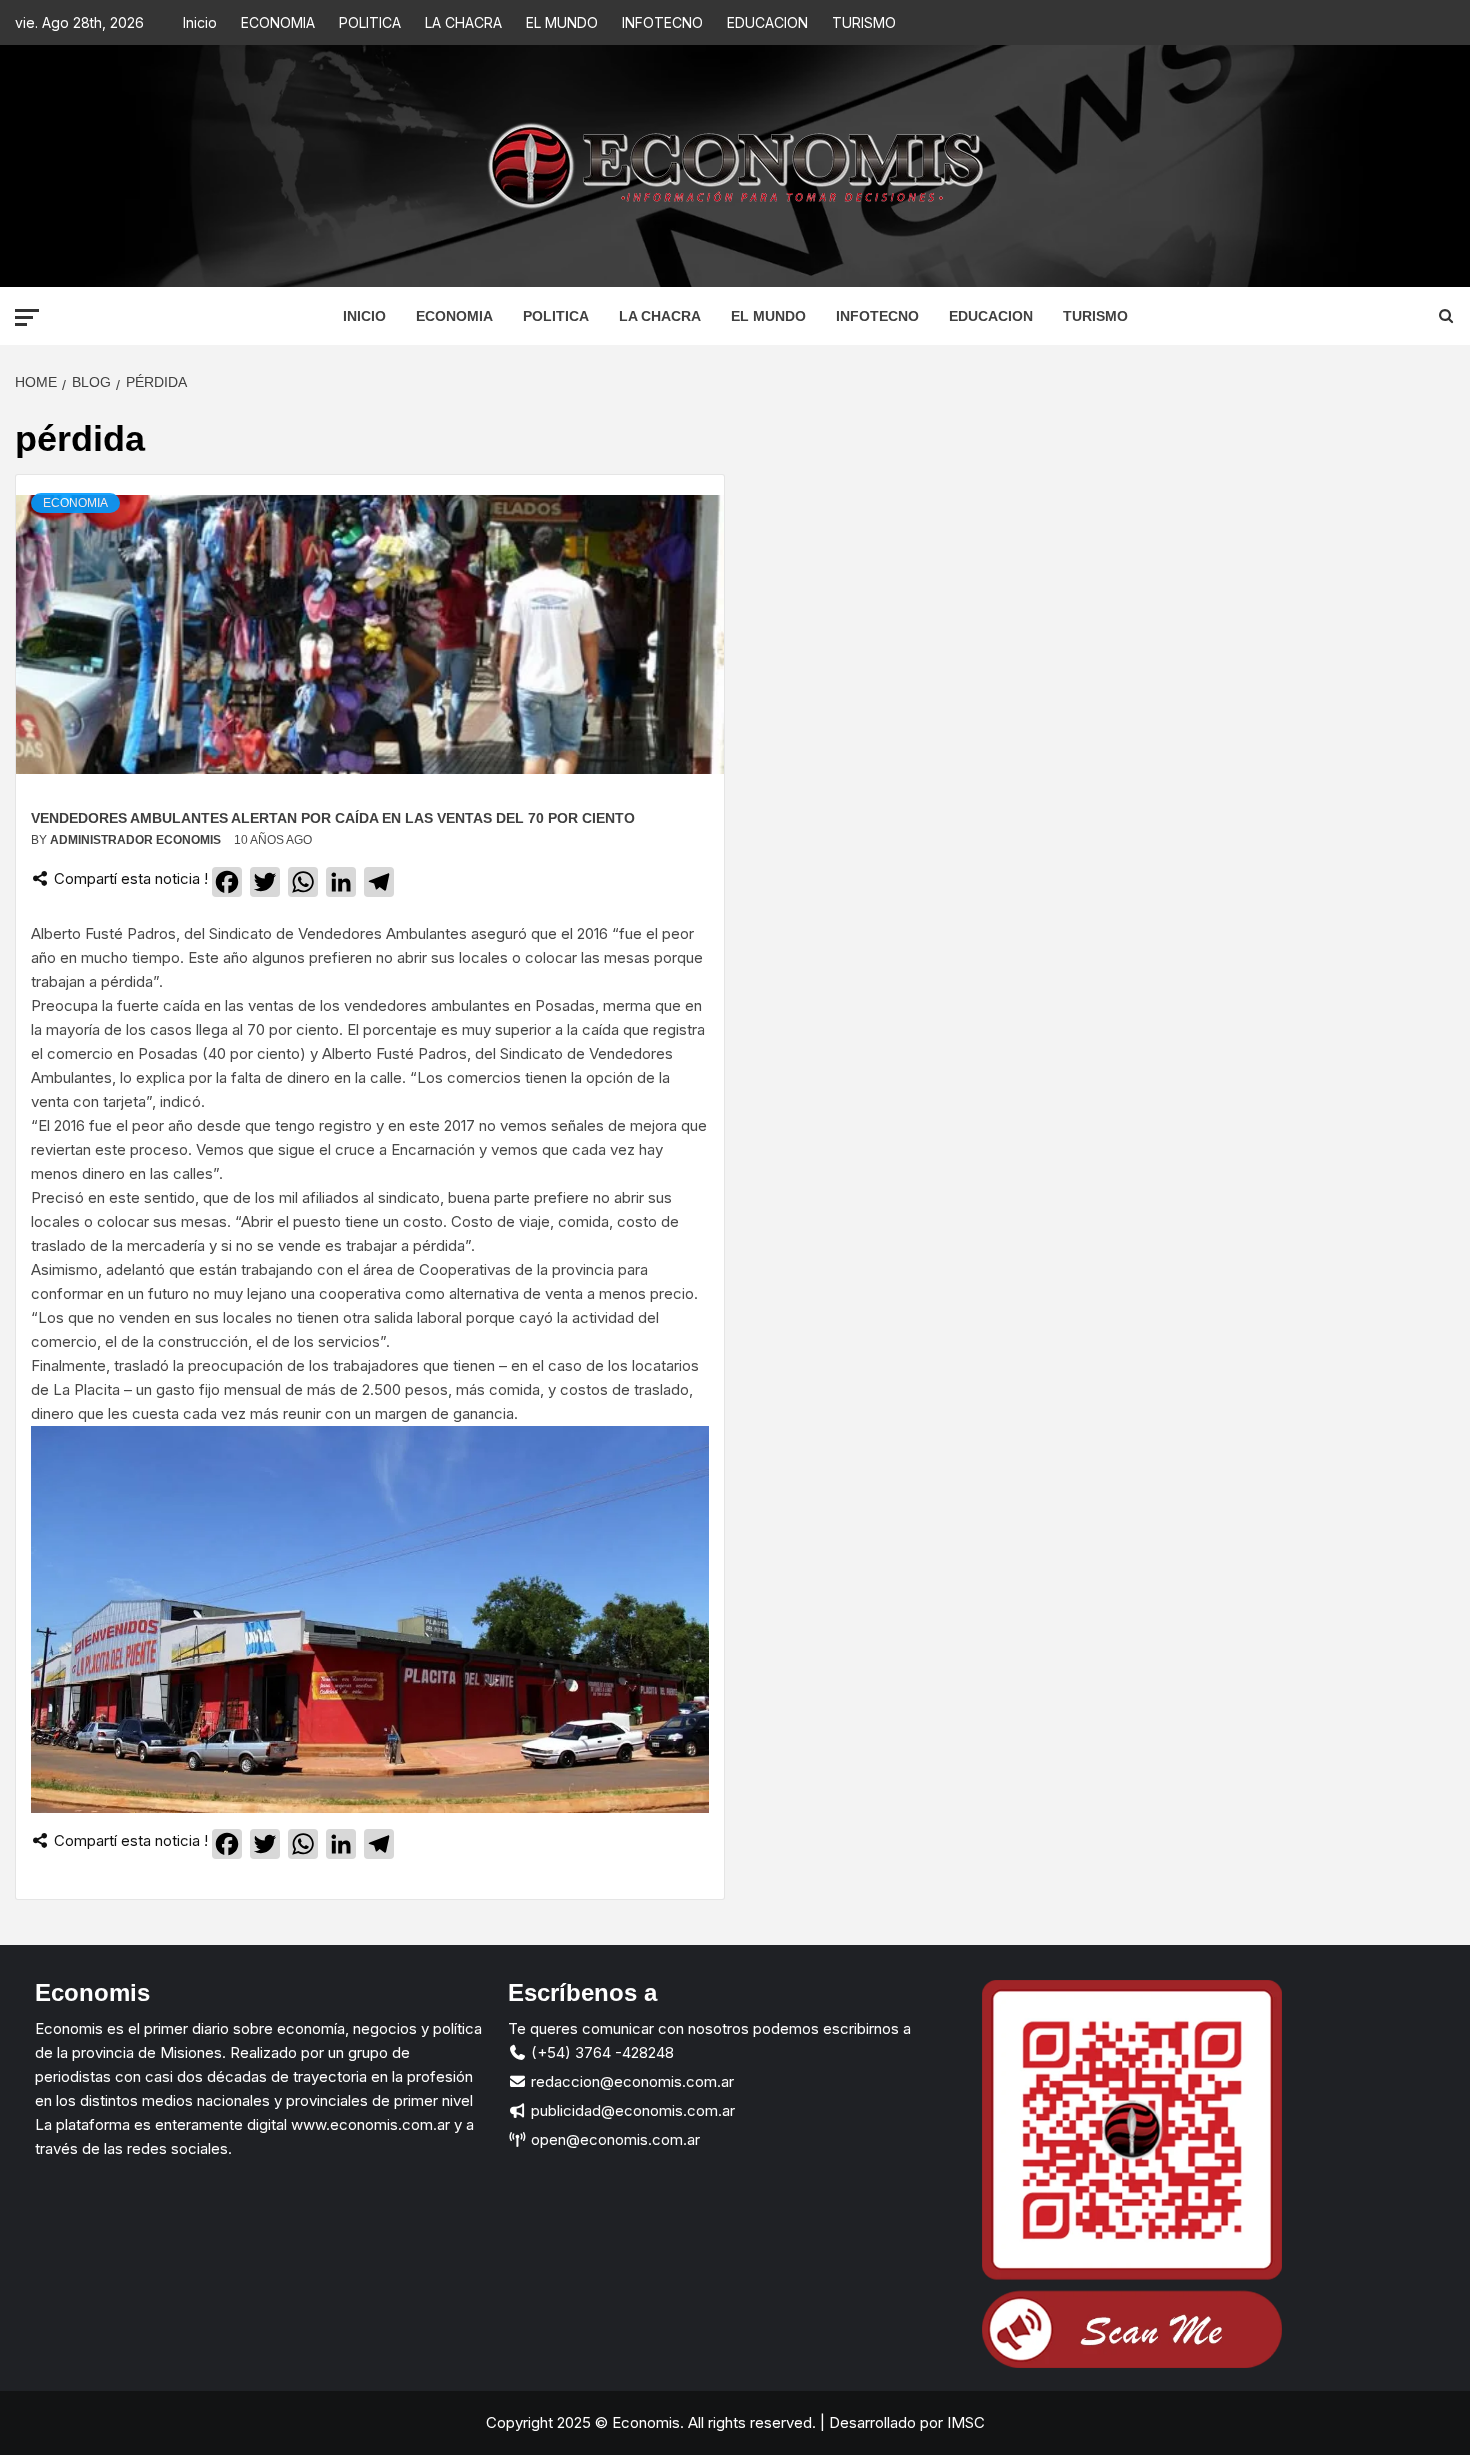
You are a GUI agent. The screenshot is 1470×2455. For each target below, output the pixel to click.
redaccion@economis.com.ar (630, 2081)
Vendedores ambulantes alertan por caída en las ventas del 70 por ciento (333, 818)
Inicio (200, 22)
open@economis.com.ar (613, 2139)
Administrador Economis (137, 840)
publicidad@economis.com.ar (631, 2110)
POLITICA (370, 22)
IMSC (964, 2422)
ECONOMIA (278, 22)
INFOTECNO (662, 22)
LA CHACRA (463, 22)
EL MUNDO (562, 22)
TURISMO (864, 22)
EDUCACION (767, 22)
